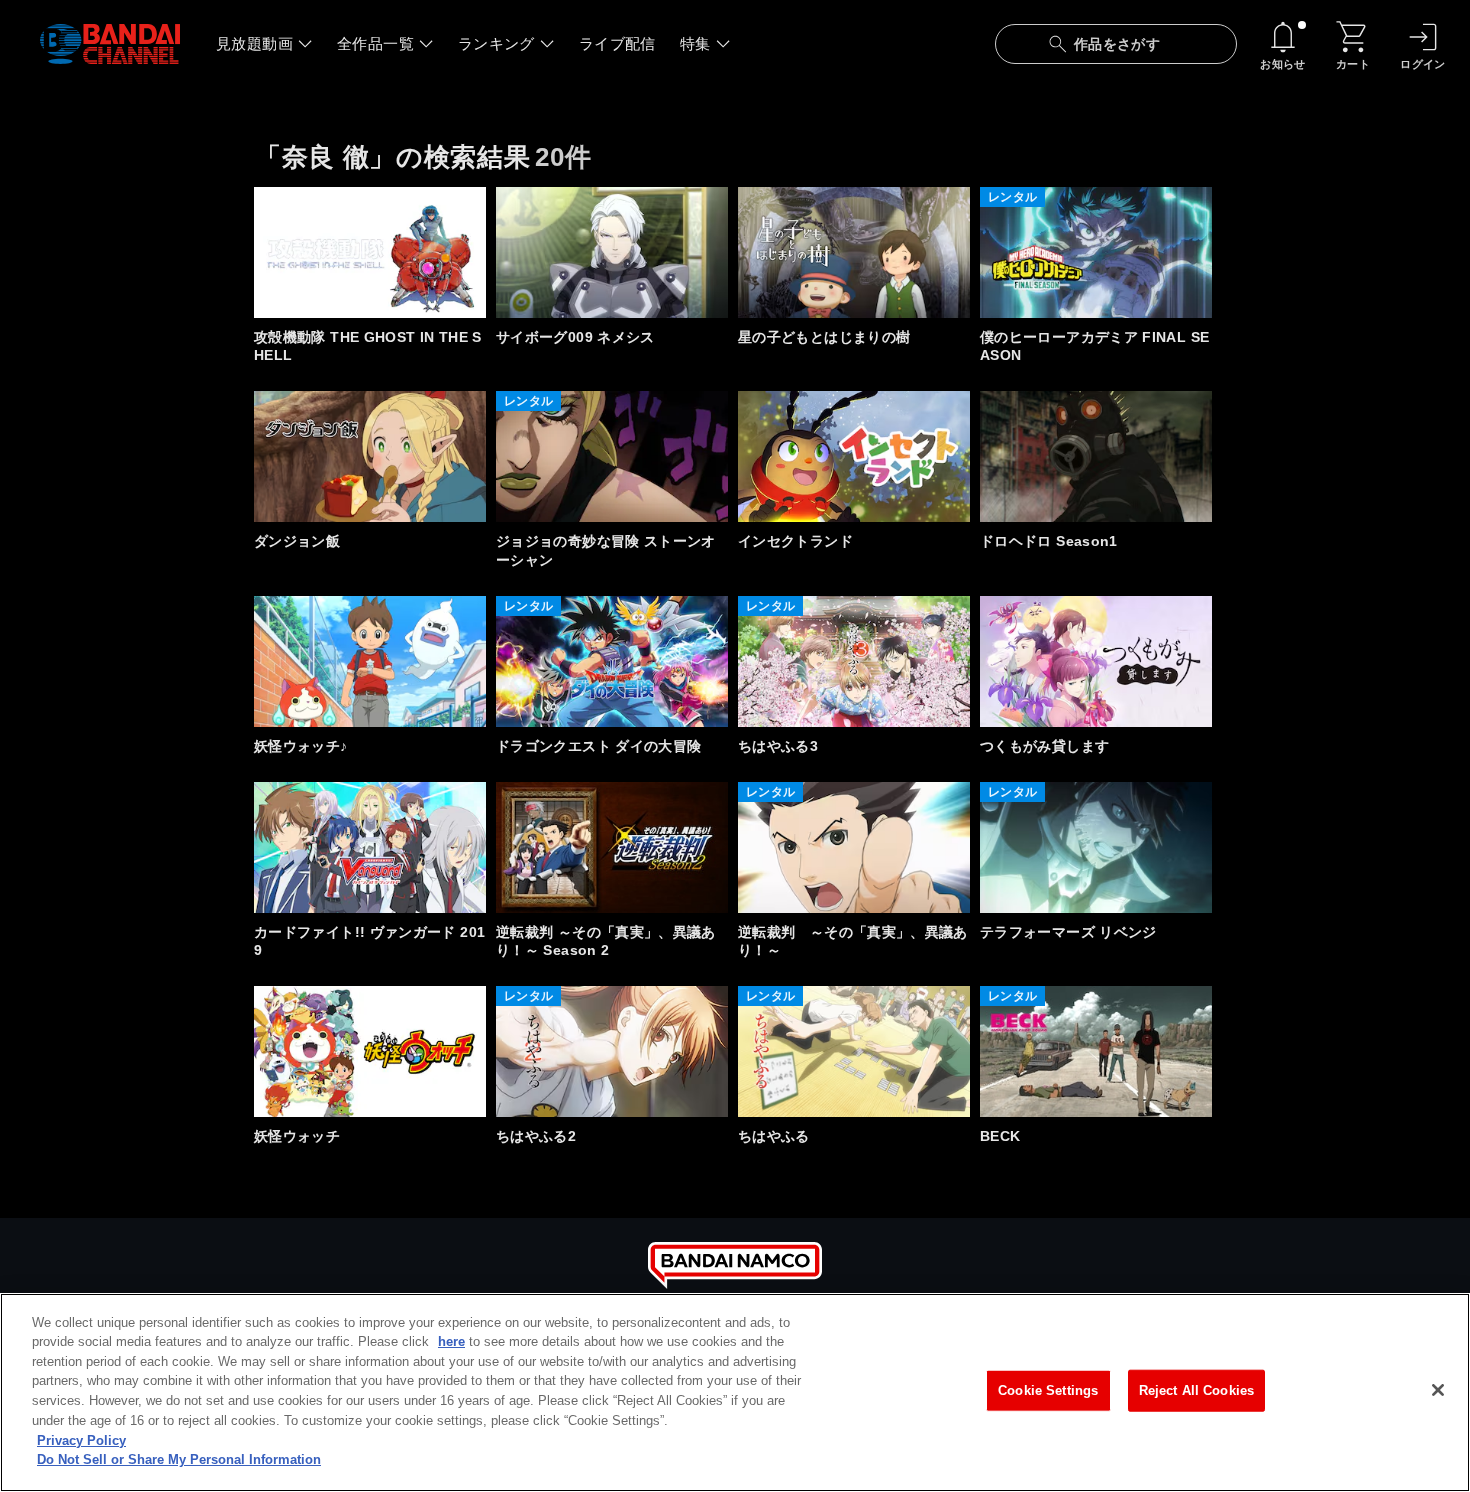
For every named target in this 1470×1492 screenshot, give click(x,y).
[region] (735, 1392)
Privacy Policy (81, 1439)
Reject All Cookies (1196, 1390)
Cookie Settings (1048, 1390)
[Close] (1438, 1390)
